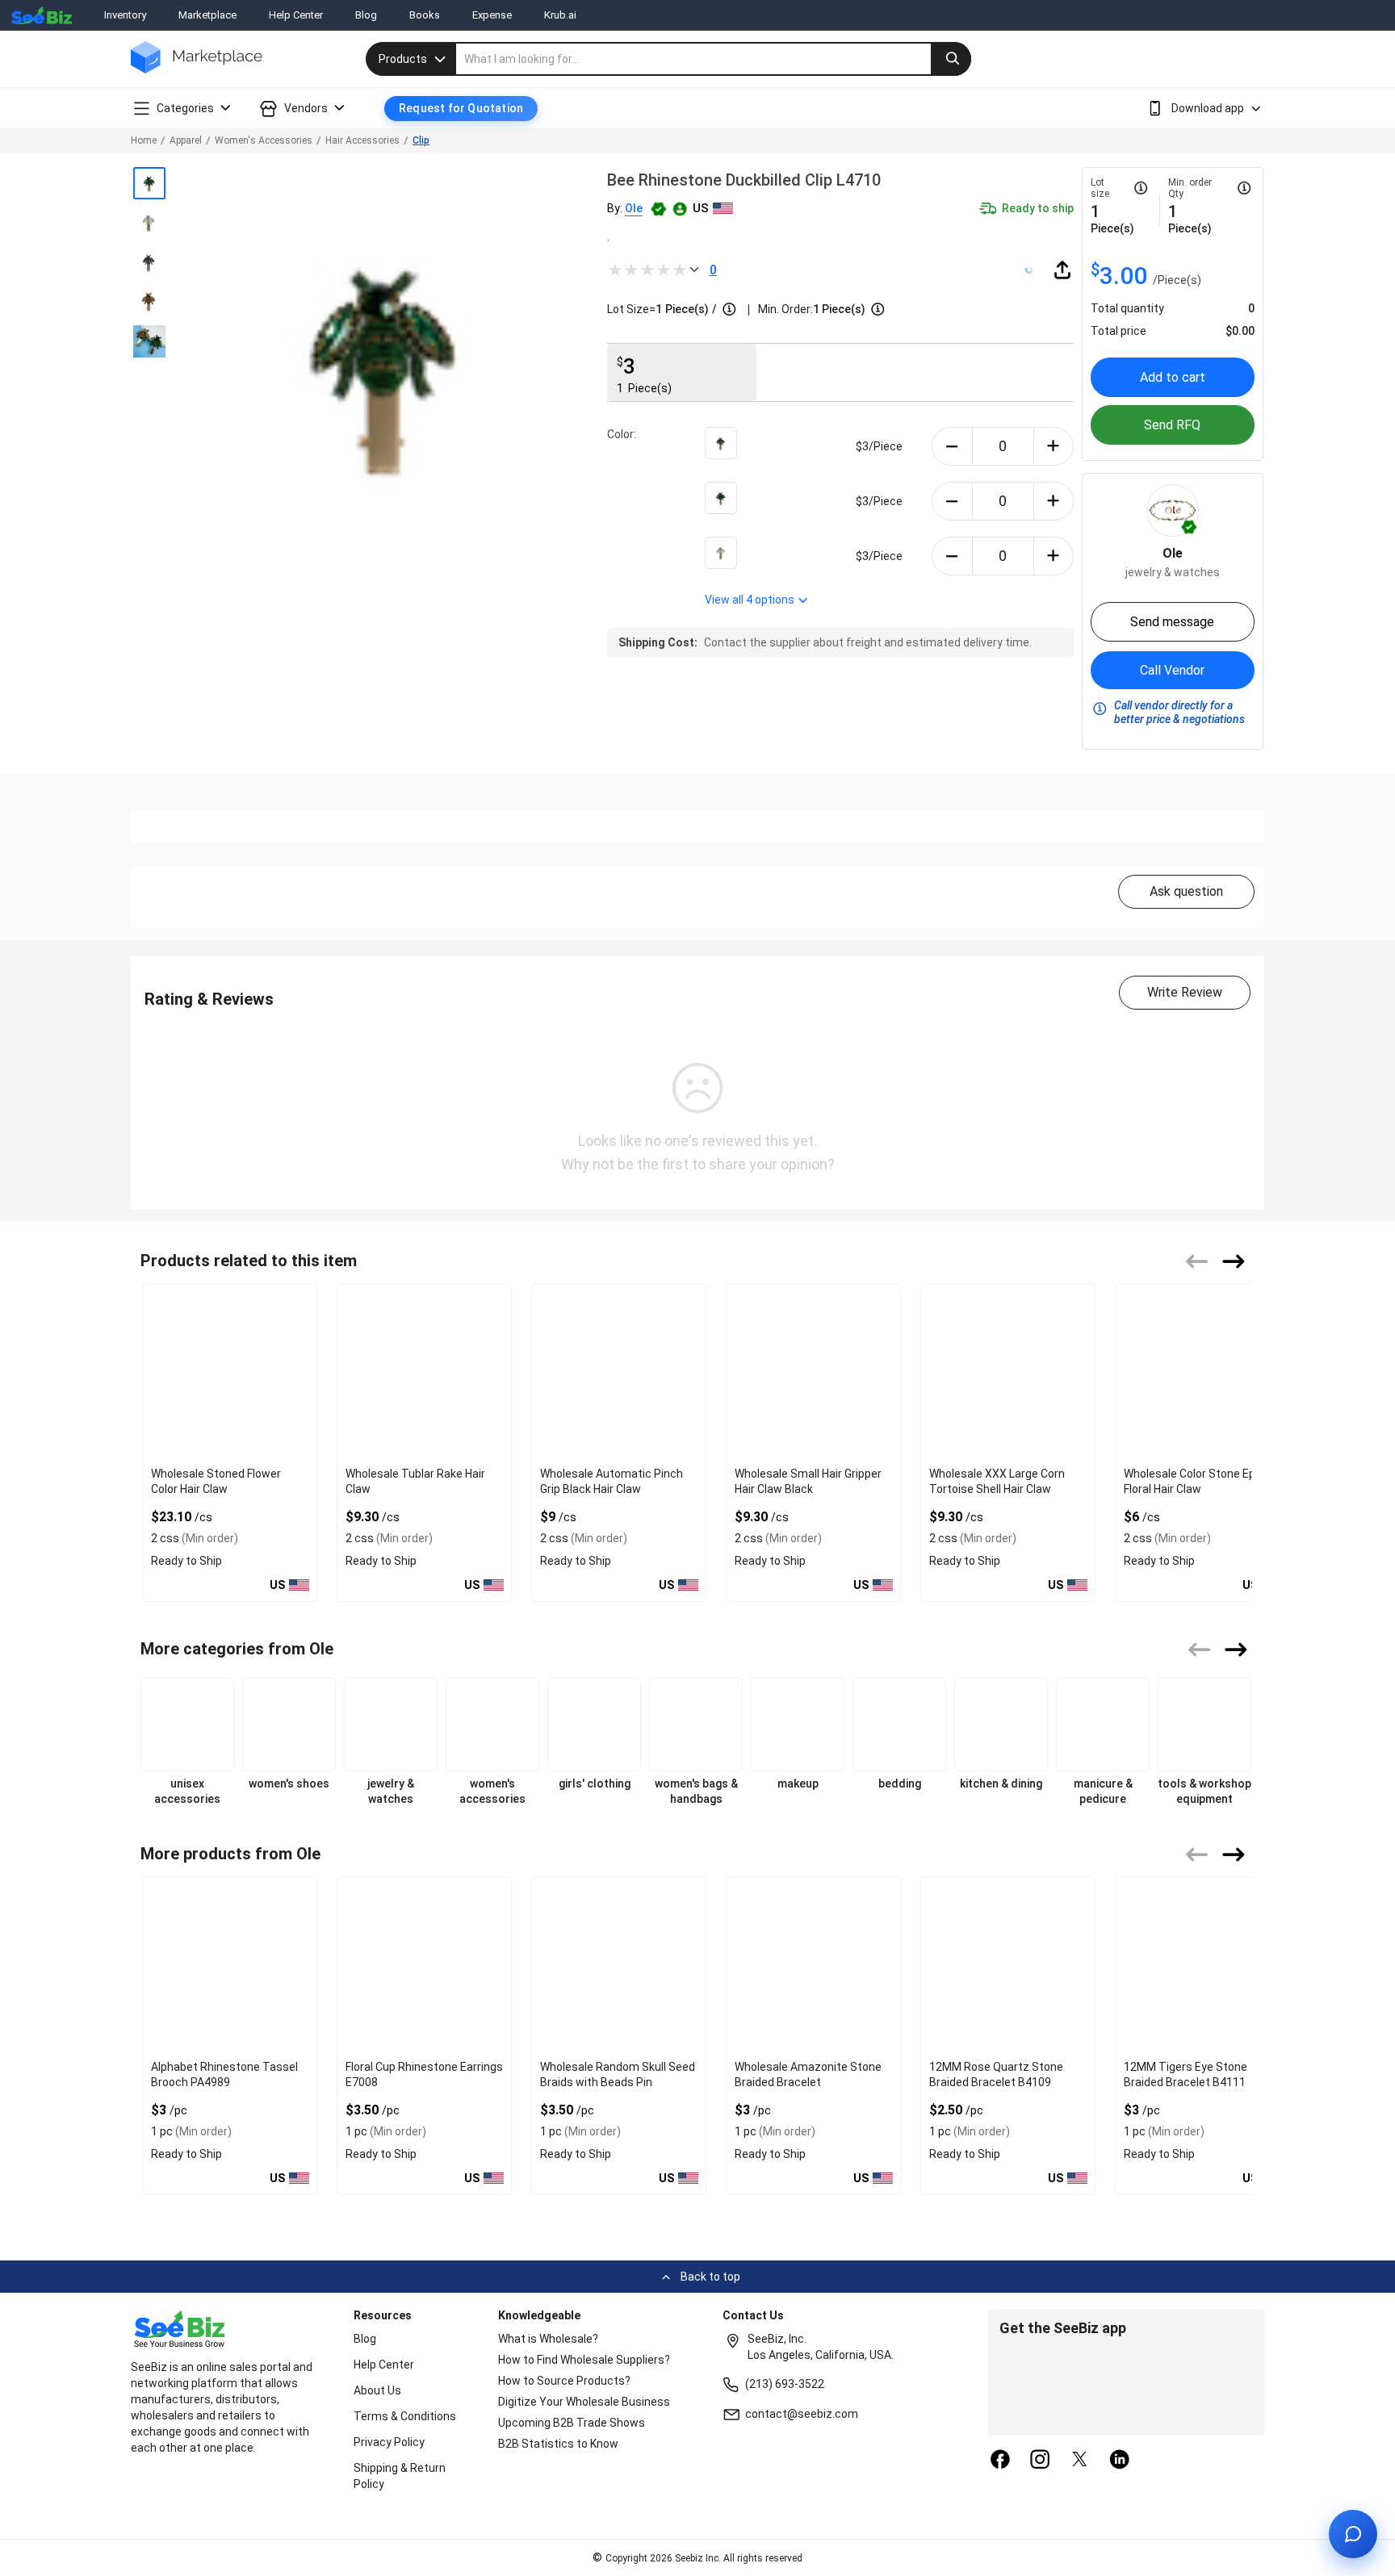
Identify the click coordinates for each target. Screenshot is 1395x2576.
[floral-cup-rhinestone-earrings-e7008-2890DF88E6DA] (424, 1965)
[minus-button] (952, 446)
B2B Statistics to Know (558, 2444)
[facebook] (1000, 2461)
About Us (377, 2390)
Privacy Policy (389, 2442)
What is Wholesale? (548, 2339)
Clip (421, 140)
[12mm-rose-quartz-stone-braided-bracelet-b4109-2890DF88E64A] (1008, 1965)
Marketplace (207, 15)
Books (425, 15)
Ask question (1186, 891)
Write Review (1185, 992)
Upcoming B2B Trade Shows (572, 2423)
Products (403, 59)
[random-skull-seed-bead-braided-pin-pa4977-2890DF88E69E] (619, 1965)
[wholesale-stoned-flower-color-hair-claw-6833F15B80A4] (230, 1372)
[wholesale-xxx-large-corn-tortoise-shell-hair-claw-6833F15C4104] (1008, 1372)
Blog (366, 15)
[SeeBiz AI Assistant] (1353, 2534)
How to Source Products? (564, 2381)
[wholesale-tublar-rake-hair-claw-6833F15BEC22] (424, 1372)
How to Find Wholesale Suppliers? (584, 2360)
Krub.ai (560, 15)
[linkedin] (1120, 2461)
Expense (492, 15)
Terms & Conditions (405, 2416)
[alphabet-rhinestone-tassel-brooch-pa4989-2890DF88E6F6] (230, 1965)
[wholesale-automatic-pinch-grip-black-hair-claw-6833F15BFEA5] (619, 1372)
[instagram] (1040, 2461)
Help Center (296, 15)
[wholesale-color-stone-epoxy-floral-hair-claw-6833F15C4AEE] (1202, 1372)
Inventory (125, 15)
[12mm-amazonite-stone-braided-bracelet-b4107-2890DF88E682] (813, 1965)
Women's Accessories (264, 140)
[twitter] (1080, 2461)
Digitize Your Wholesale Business (584, 2402)
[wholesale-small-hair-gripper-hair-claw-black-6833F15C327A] (813, 1372)
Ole (634, 208)
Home (144, 140)
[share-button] (1062, 270)
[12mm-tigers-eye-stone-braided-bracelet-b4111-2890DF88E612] (1202, 1965)
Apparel (186, 140)
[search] (714, 59)
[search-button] (951, 59)
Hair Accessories (362, 140)
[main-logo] (197, 69)
